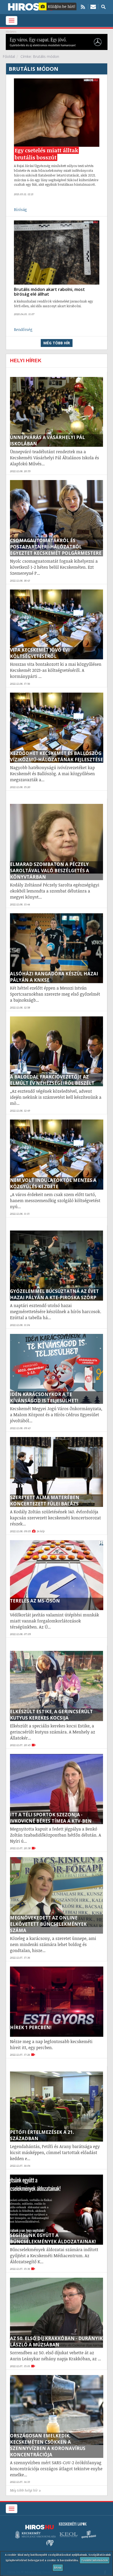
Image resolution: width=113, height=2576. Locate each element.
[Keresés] (103, 7)
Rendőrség (23, 329)
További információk (95, 2560)
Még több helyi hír (24, 2490)
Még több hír (57, 343)
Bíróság (20, 210)
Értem (58, 2568)
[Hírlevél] (93, 7)
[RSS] (83, 7)
